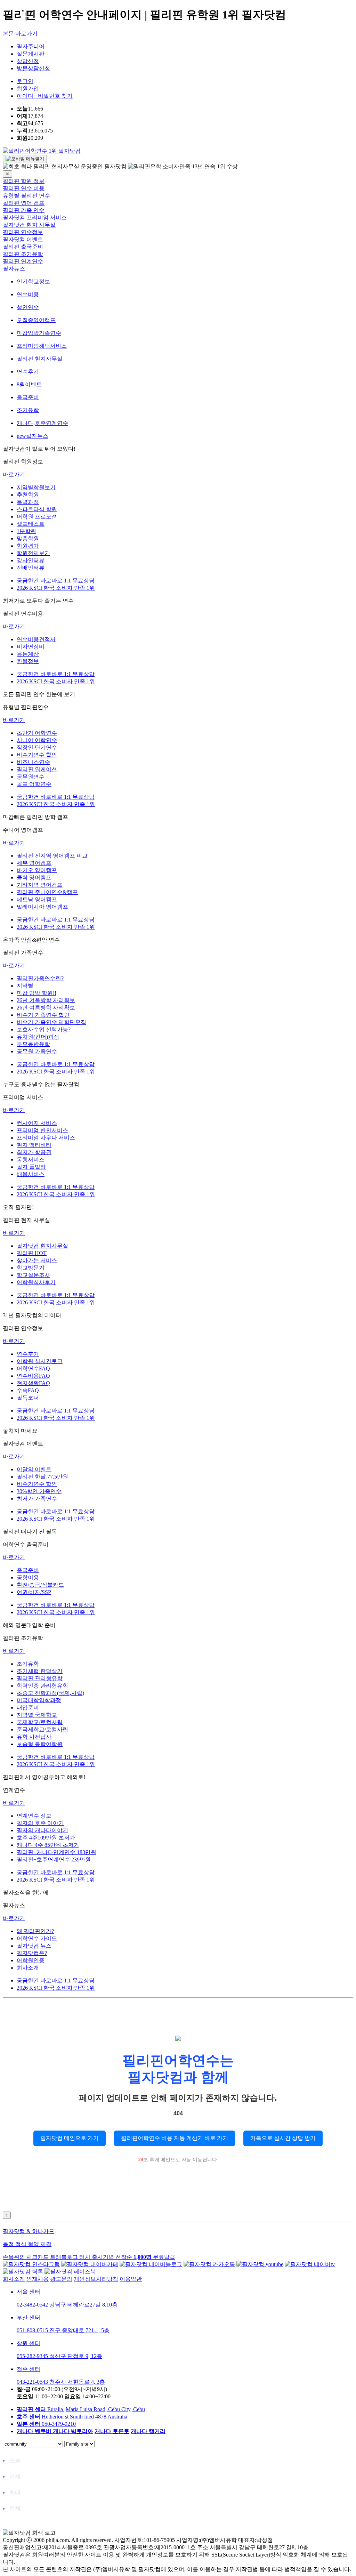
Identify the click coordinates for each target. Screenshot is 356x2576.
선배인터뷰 (31, 568)
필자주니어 (31, 46)
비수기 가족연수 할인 (43, 1015)
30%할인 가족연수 (39, 1491)
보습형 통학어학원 (40, 1744)
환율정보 (28, 661)
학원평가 (28, 546)
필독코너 (28, 1398)
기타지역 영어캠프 (40, 885)
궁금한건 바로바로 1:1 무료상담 (56, 581)
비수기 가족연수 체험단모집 (51, 1022)
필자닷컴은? (32, 1953)
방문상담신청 (33, 68)
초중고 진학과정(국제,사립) (50, 1693)
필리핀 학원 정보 (24, 181)
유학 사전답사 (34, 1737)
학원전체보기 (33, 553)
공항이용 (28, 1577)
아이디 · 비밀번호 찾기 (45, 96)
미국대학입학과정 (39, 1700)
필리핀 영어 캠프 (24, 203)
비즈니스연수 (33, 762)
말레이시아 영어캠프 (42, 907)
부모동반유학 (33, 1044)
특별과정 (28, 502)
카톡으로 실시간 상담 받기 (283, 2138)
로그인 (25, 81)
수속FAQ (28, 1390)
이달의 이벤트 (34, 1469)
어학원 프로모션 (37, 517)
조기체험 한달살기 (40, 1671)
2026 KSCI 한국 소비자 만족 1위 (56, 588)
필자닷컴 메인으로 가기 (70, 2138)
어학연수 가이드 (37, 1938)
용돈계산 (28, 654)
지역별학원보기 (36, 487)
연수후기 (28, 1354)
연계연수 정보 (34, 1816)
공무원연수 (31, 777)
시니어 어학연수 (37, 740)
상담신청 (28, 61)
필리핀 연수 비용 (24, 188)
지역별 (25, 986)
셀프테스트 (31, 524)
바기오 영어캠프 (37, 870)
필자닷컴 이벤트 (23, 239)
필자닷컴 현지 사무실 (29, 225)
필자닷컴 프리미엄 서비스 (35, 218)
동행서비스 (31, 1160)
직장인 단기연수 (37, 747)
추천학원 (28, 495)
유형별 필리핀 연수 (26, 196)
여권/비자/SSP (34, 1592)
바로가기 (14, 474)
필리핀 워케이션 (37, 769)
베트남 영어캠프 (37, 899)
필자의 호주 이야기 (40, 1823)
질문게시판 (31, 54)
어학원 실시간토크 (40, 1361)
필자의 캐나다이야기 (42, 1830)
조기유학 (28, 1664)
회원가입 (28, 88)
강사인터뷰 (31, 560)
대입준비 (28, 1708)
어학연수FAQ (33, 1368)
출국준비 (28, 1570)
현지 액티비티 (34, 1145)
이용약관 (131, 2279)
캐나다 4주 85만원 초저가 (48, 1845)
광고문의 (61, 2279)
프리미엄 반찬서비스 (42, 1130)
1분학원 (26, 531)
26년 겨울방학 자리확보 (46, 1000)
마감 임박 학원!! (37, 993)
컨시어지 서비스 (37, 1123)
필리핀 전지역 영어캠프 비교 (52, 856)
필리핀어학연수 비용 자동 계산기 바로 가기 (175, 2138)
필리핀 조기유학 (23, 254)
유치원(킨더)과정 (38, 1037)
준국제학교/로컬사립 (42, 1729)
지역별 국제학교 (37, 1715)
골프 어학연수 (34, 784)
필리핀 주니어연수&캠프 (47, 892)
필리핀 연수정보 (23, 232)
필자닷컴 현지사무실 (42, 1246)
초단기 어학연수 (37, 733)
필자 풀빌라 (31, 1167)
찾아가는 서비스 (37, 1260)
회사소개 (28, 1968)
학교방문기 (31, 1268)
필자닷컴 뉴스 (34, 1946)
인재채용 (38, 2279)
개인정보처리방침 (96, 2279)
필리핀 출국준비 (23, 247)
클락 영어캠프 (34, 878)
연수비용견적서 (36, 639)
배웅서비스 (31, 1174)
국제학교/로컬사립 (40, 1722)
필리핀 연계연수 (23, 261)
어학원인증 (31, 1960)
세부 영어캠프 (34, 863)
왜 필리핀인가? (35, 1931)
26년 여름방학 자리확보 (46, 1008)
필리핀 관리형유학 (40, 1678)
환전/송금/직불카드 (40, 1585)
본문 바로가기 (20, 34)
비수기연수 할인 (37, 755)
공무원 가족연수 (37, 1051)
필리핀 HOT (32, 1253)
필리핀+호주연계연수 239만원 (54, 1859)
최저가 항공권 (34, 1152)
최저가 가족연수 (37, 1499)
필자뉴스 (14, 269)
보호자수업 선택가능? (44, 1029)
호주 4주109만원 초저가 (46, 1838)
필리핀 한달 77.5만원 (42, 1477)
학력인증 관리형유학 (42, 1686)
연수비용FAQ (33, 1376)
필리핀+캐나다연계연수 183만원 (56, 1852)
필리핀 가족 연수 (24, 210)
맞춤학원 (28, 538)
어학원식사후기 (36, 1282)
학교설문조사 (33, 1275)
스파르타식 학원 (37, 509)
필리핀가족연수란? (40, 978)
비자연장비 (31, 647)
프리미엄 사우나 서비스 (46, 1138)
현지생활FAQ (33, 1383)
